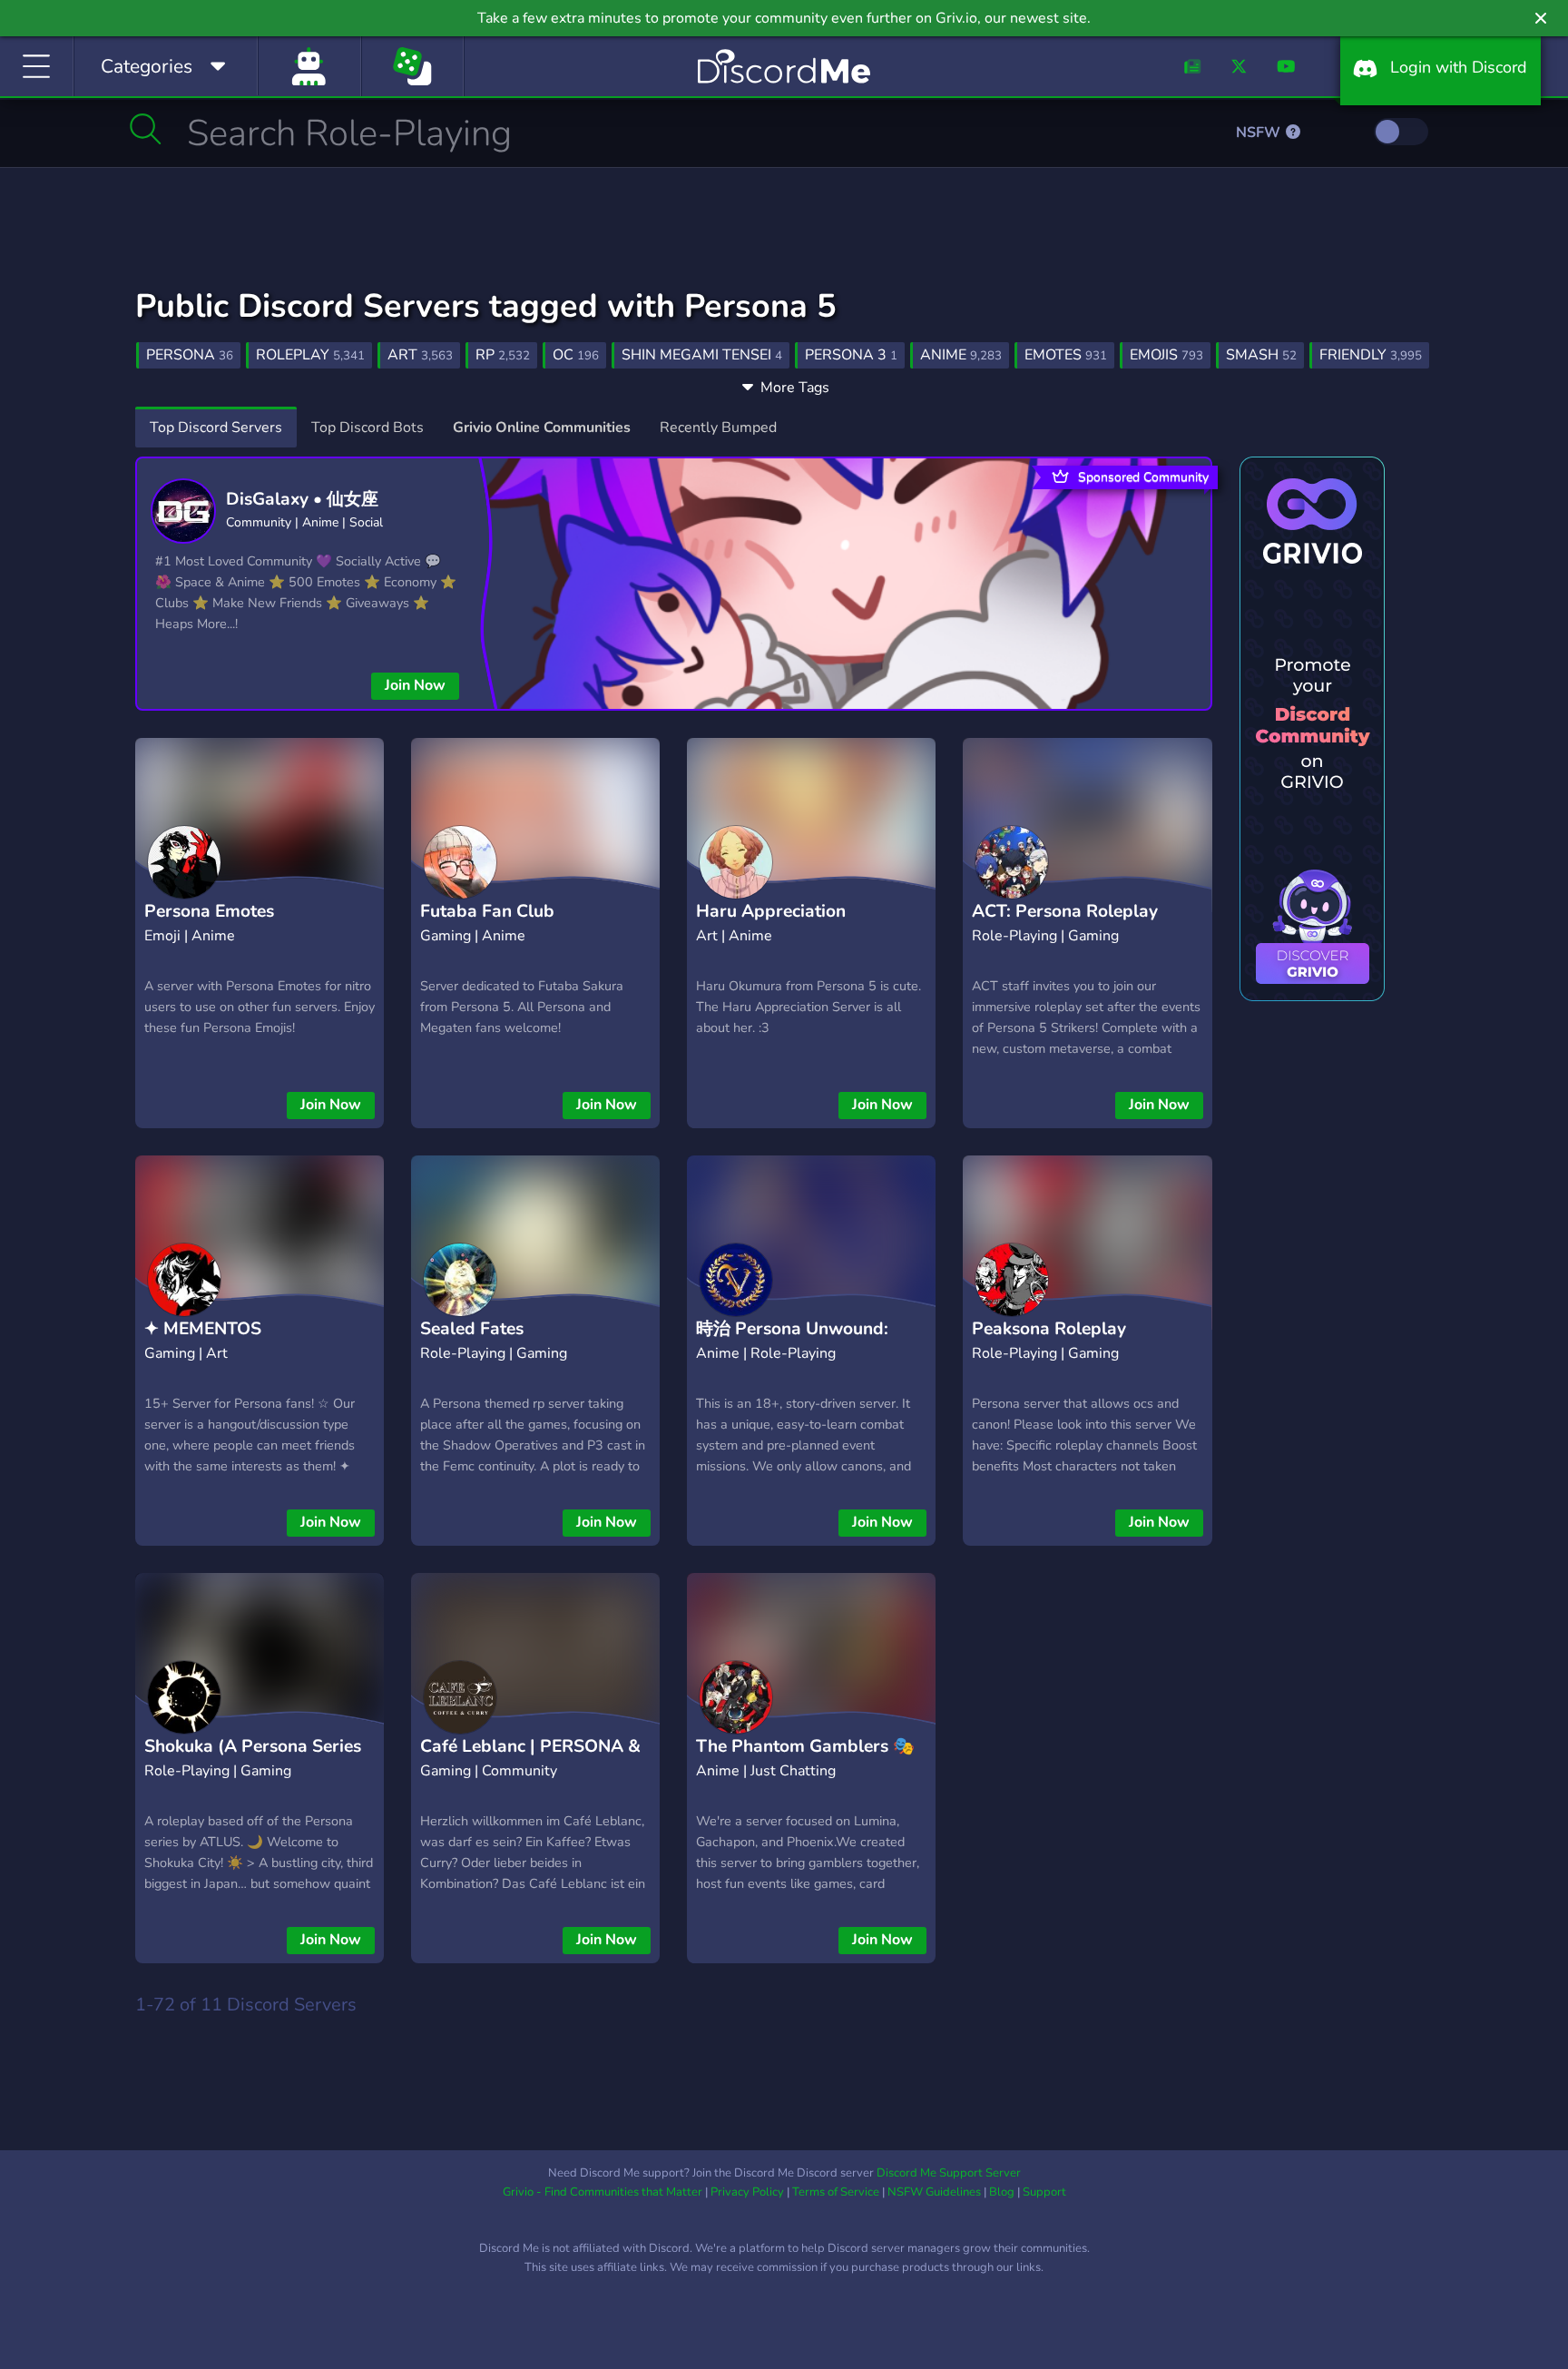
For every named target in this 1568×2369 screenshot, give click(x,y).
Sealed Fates (472, 1329)
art (420, 355)
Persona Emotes (209, 911)
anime (961, 355)
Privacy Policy (747, 2192)
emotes (1066, 355)
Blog (1002, 2192)
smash (1261, 355)
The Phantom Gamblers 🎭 (805, 1746)
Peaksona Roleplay (1049, 1329)
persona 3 (851, 355)
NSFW (1260, 133)
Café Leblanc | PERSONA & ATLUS (530, 1760)
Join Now (415, 685)
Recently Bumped (718, 428)
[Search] (146, 129)
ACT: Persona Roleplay (1065, 911)
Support (1044, 2192)
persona (190, 355)
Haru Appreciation (771, 911)
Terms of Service (836, 2192)
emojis (1166, 355)
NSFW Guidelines (934, 2192)
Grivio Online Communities (542, 428)
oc (576, 355)
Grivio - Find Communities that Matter (603, 2192)
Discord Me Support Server (949, 2173)
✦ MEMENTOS (203, 1329)
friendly (1371, 355)
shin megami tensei (702, 355)
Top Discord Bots (367, 428)
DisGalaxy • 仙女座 (302, 499)
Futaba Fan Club (487, 911)
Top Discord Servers (216, 428)
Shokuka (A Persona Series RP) (253, 1760)
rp (503, 355)
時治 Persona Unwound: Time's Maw (792, 1343)
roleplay (310, 355)
